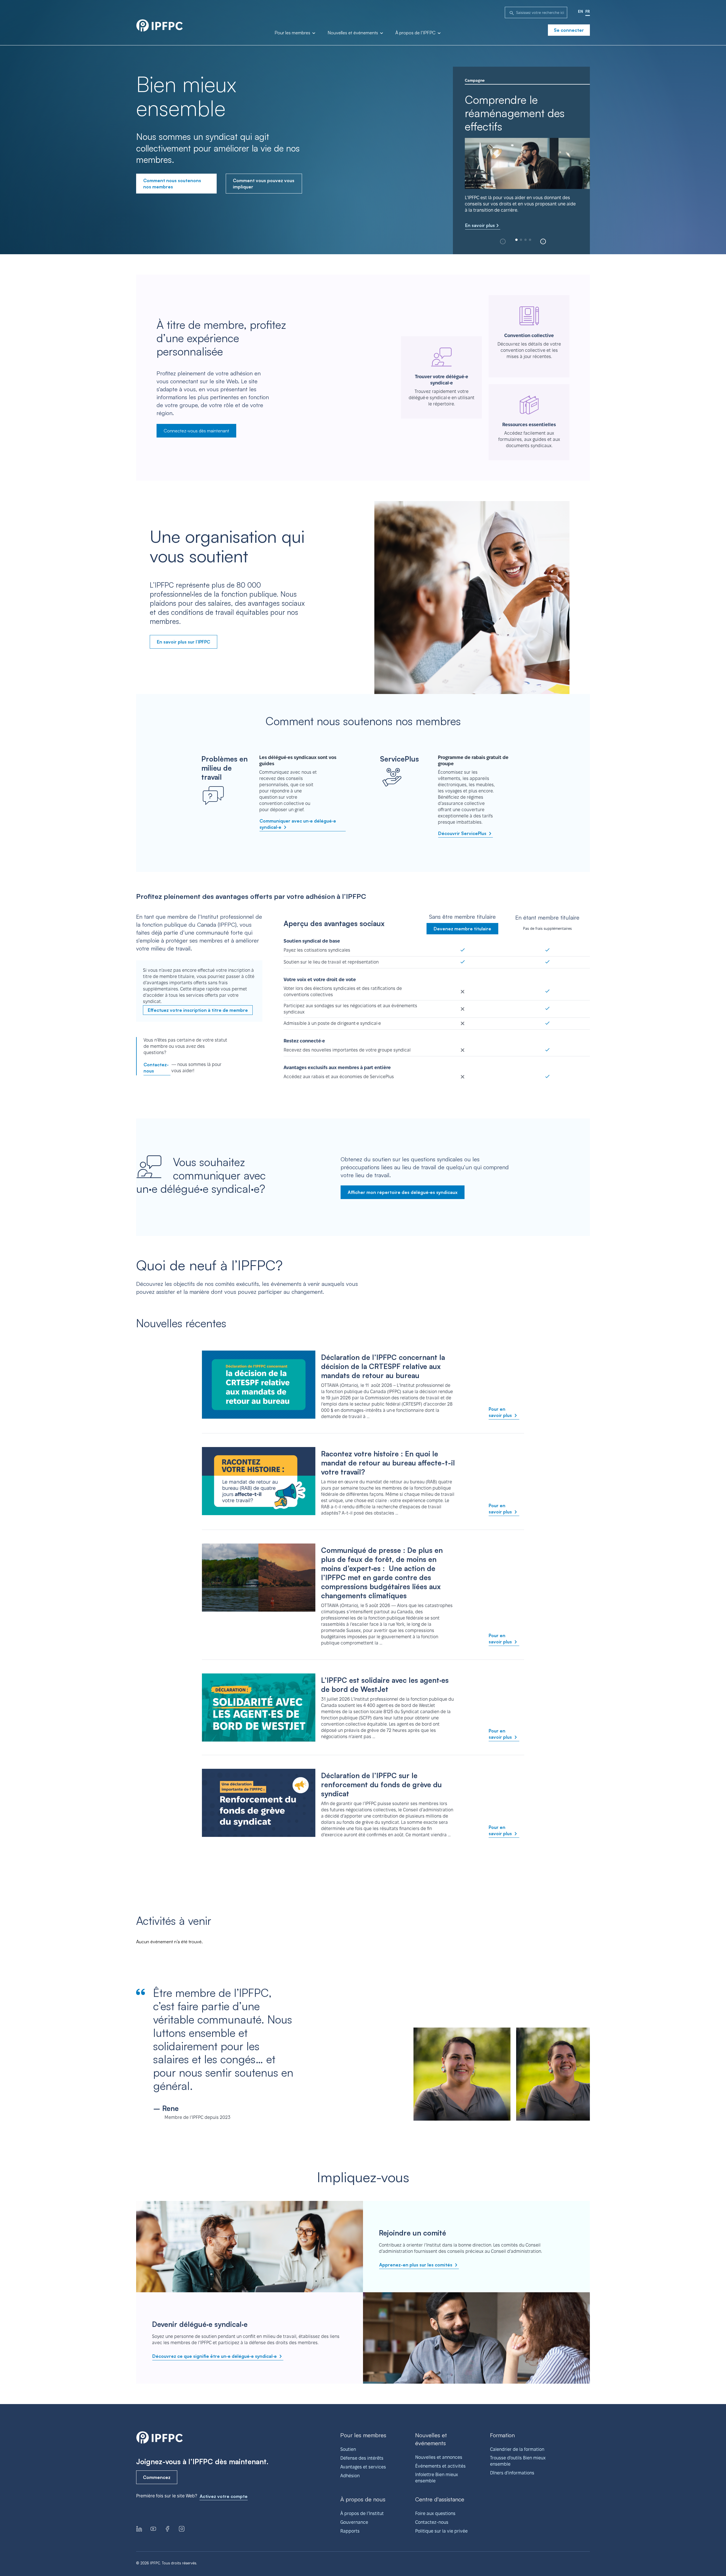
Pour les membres (293, 33)
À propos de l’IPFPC (416, 33)
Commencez (157, 2477)
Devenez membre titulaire (462, 929)
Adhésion (350, 2476)
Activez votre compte (224, 2496)
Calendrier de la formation (517, 2449)
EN (581, 11)
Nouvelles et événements (353, 33)
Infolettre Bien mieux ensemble (437, 2478)
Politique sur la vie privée (441, 2531)
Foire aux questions (435, 2513)
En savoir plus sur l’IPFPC (183, 642)
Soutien (348, 2449)
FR (588, 11)
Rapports (350, 2531)
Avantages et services (363, 2467)
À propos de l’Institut (362, 2513)
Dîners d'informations (512, 2473)
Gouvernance (354, 2522)
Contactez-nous (156, 1068)
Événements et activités (440, 2466)
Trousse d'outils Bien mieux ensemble (518, 2461)
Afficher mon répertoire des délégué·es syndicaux (403, 1192)
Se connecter (569, 30)
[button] (543, 241)
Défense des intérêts (362, 2458)
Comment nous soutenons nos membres (172, 184)
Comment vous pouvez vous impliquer (264, 184)
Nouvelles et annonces (439, 2457)
